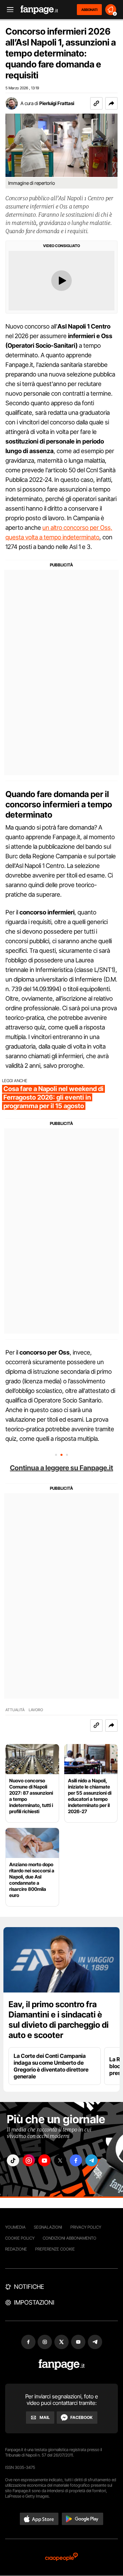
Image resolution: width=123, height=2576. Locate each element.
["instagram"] (29, 2160)
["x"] (60, 2160)
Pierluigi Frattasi (57, 103)
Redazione (16, 2249)
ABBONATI (89, 10)
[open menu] (8, 10)
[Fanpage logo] (39, 10)
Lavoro (36, 1710)
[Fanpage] (62, 2365)
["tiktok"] (13, 2160)
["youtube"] (44, 2160)
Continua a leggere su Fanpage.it (61, 1468)
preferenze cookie (55, 2249)
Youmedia (15, 2227)
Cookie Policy (20, 2238)
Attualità (15, 1710)
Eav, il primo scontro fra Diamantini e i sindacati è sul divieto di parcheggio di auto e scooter (59, 2020)
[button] (111, 103)
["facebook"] (76, 2160)
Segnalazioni (48, 2227)
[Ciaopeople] (61, 2557)
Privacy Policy (86, 2227)
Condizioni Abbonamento (70, 2238)
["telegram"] (92, 2160)
